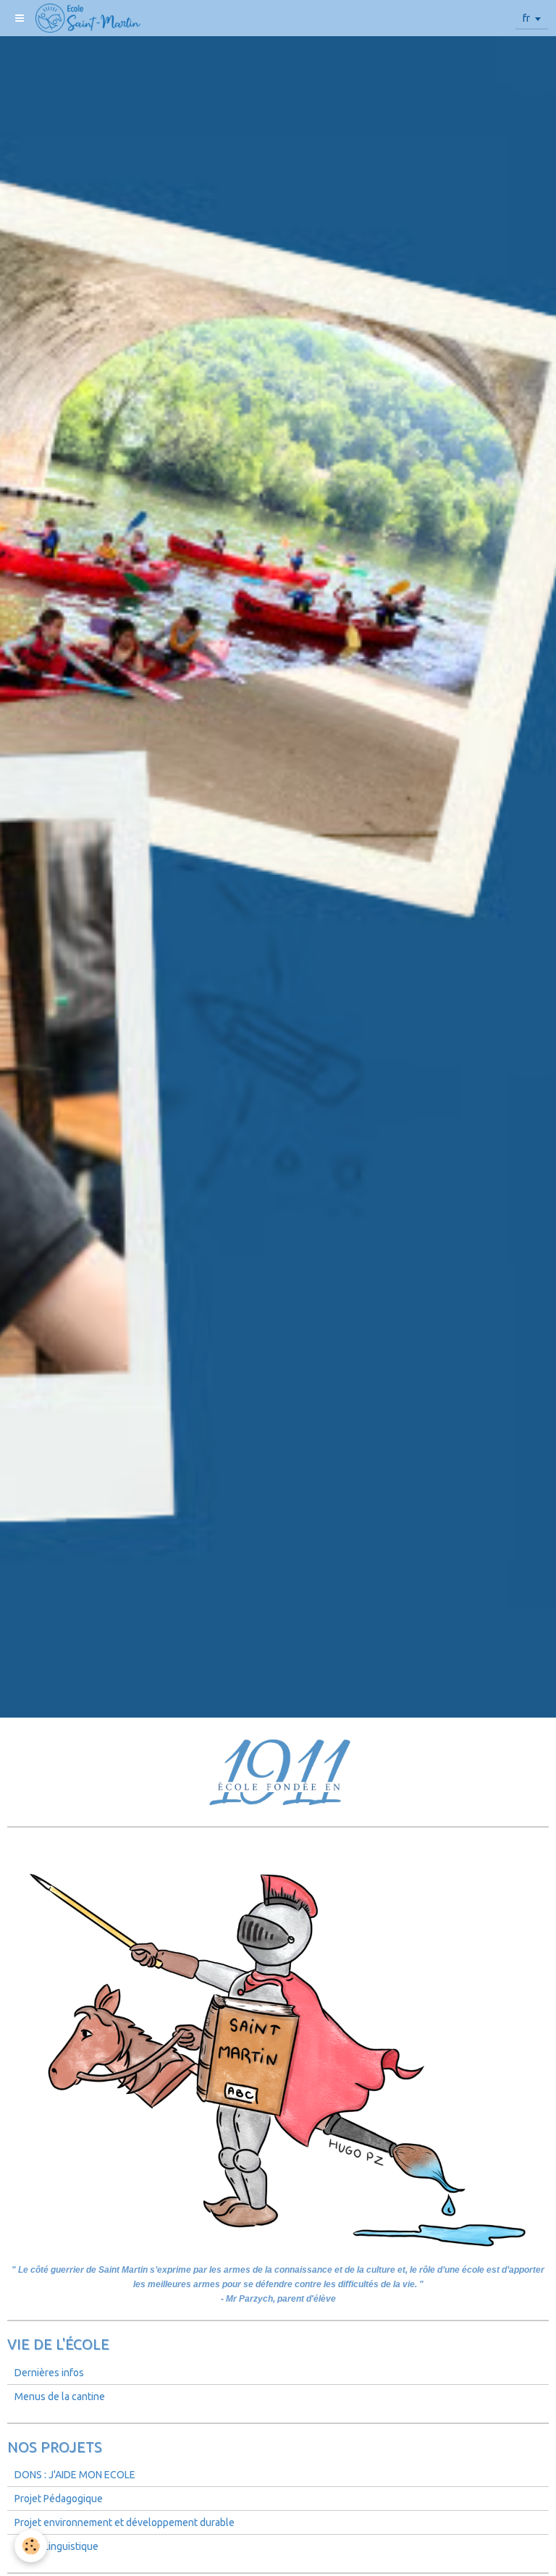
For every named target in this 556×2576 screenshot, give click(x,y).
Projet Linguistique (56, 2546)
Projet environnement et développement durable (125, 2522)
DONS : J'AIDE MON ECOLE (75, 2475)
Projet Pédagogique (59, 2499)
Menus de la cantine (60, 2396)
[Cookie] (31, 2546)
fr (526, 18)
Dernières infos (49, 2373)
